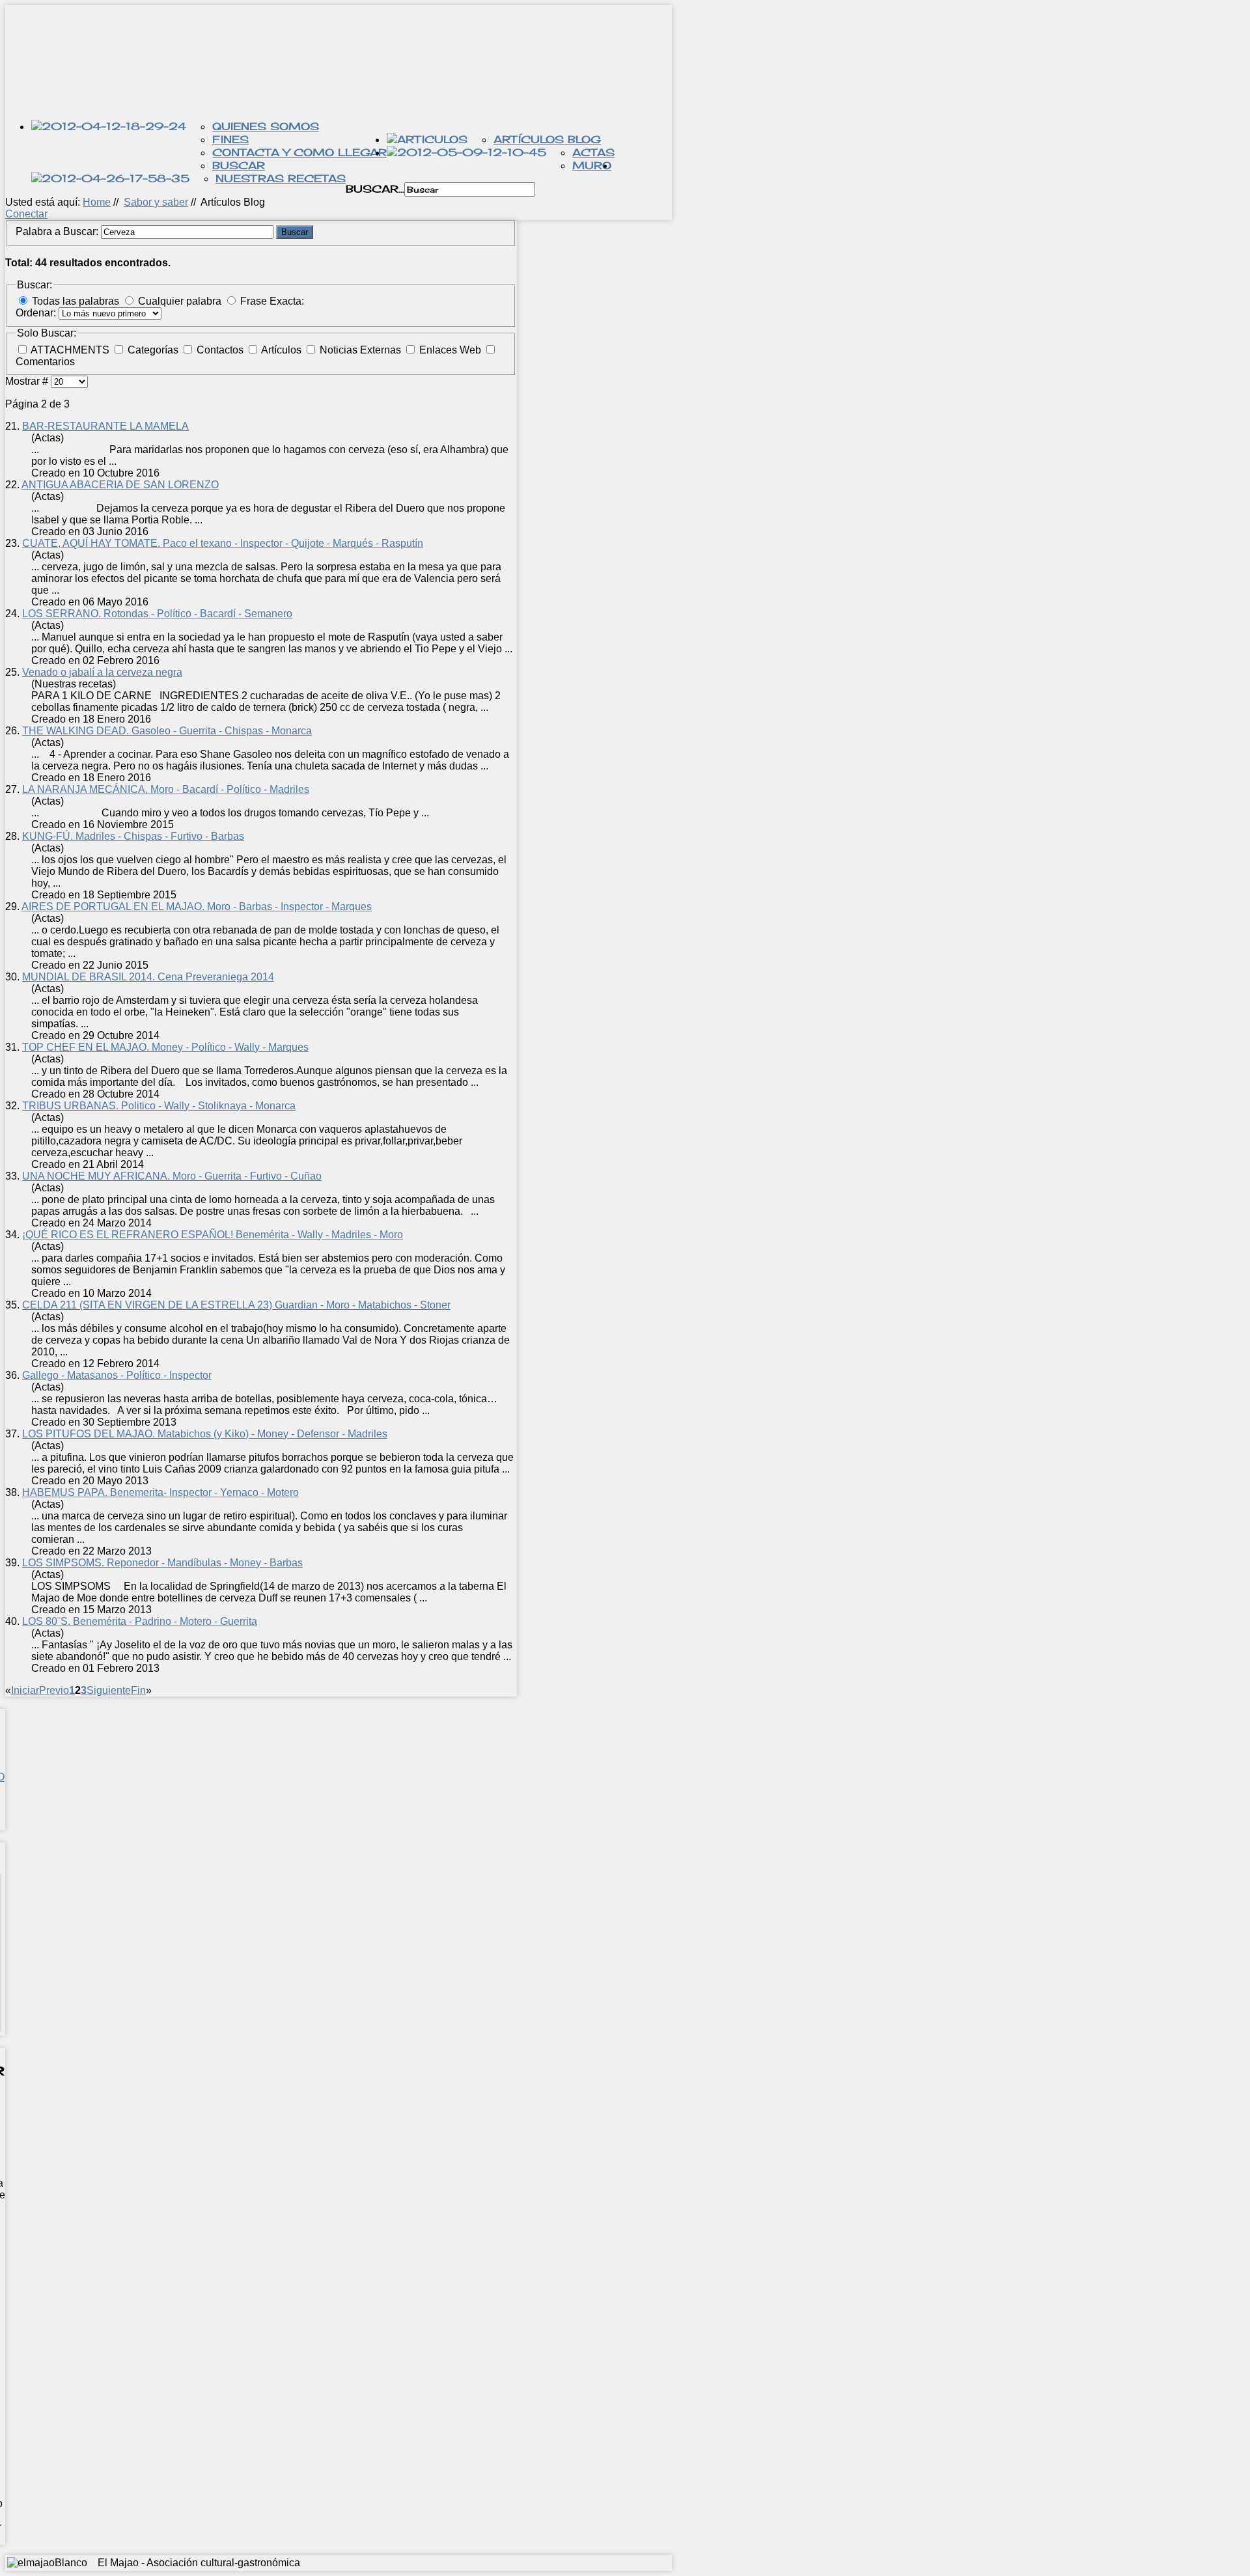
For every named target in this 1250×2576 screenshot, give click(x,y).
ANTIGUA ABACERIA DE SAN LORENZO (120, 485)
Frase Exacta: (272, 301)
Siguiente (109, 1690)
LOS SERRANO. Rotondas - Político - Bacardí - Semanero (157, 614)
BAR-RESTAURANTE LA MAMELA (105, 426)
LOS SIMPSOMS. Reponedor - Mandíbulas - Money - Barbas (162, 1563)
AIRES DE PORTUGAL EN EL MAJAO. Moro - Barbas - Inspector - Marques (197, 907)
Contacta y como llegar (299, 152)
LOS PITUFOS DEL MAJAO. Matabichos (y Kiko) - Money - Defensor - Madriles (205, 1434)
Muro (592, 165)
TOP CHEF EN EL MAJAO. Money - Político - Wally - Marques (165, 1047)
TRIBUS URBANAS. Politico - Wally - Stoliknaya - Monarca (159, 1106)
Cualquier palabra (180, 301)
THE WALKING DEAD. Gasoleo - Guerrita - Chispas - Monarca (167, 731)
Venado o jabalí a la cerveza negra (102, 672)
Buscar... (375, 189)
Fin (138, 1690)
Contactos (221, 350)
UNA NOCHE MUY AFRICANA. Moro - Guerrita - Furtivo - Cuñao (172, 1176)
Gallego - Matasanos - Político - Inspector (117, 1375)
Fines (230, 139)
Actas (593, 152)
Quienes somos (266, 126)
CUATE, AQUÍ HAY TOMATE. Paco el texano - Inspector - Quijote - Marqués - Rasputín (223, 543)
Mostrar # (28, 381)
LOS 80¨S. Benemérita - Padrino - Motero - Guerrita (140, 1621)
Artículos (283, 350)
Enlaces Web (451, 350)
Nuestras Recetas (281, 178)
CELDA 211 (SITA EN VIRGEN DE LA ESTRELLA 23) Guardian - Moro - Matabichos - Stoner (236, 1305)
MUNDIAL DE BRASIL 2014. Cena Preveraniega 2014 (148, 977)
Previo (54, 1690)
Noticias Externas (362, 350)
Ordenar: (37, 313)
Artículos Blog (547, 139)
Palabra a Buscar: (58, 231)
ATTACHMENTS (71, 350)
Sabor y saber (156, 202)
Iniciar (25, 1690)
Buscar (239, 165)
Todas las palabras (76, 301)
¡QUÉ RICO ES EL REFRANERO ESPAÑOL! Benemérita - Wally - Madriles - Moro (213, 1235)
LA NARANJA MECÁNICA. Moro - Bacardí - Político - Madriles (166, 789)
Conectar (26, 214)
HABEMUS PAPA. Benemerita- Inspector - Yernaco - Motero (160, 1492)
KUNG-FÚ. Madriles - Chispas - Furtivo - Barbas (133, 836)
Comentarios (45, 362)
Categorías (154, 350)
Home (97, 202)
